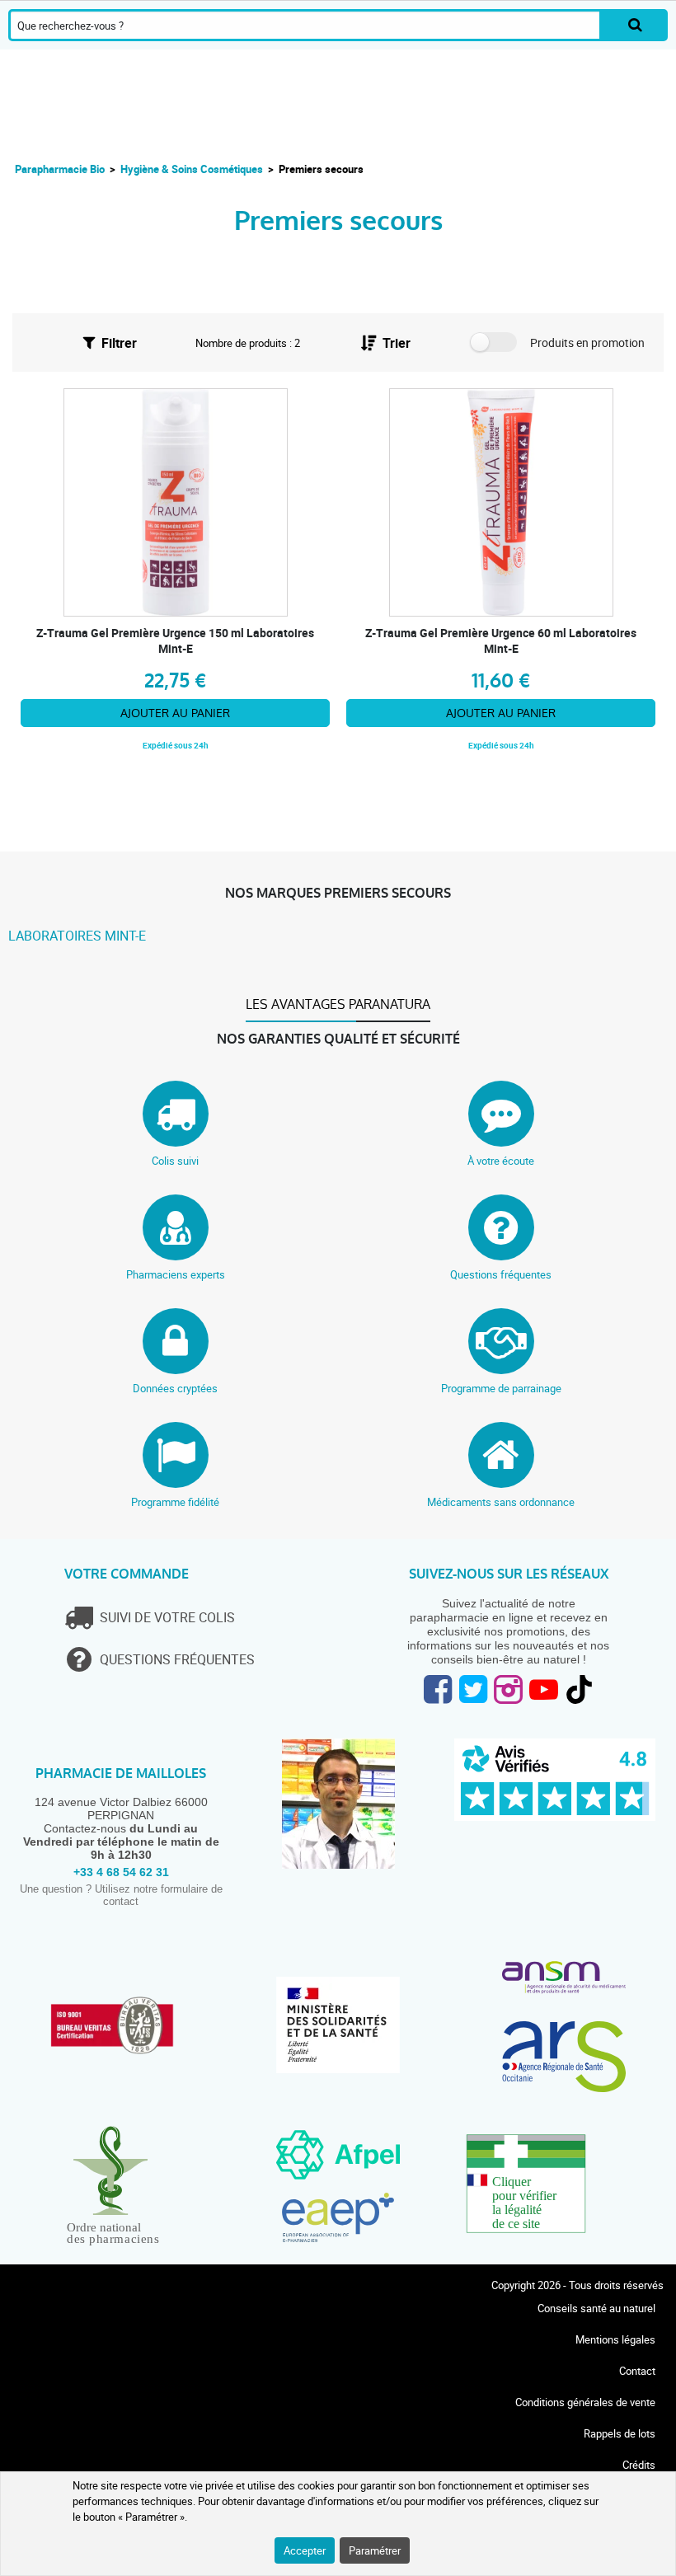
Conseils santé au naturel (596, 2308)
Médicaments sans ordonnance (501, 1502)
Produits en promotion (587, 343)
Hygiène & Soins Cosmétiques (192, 169)
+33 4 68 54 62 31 (121, 1872)
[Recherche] (635, 25)
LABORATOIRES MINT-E (77, 936)
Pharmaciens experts (176, 1274)
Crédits (639, 2465)
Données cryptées (175, 1388)
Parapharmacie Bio (60, 169)
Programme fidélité (175, 1502)
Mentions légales (615, 2339)
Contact (637, 2371)
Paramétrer (375, 2550)
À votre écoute (501, 1161)
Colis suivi (175, 1161)
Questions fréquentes (501, 1274)
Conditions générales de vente (585, 2402)
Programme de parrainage (501, 1388)
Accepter (305, 2550)
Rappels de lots (620, 2433)
